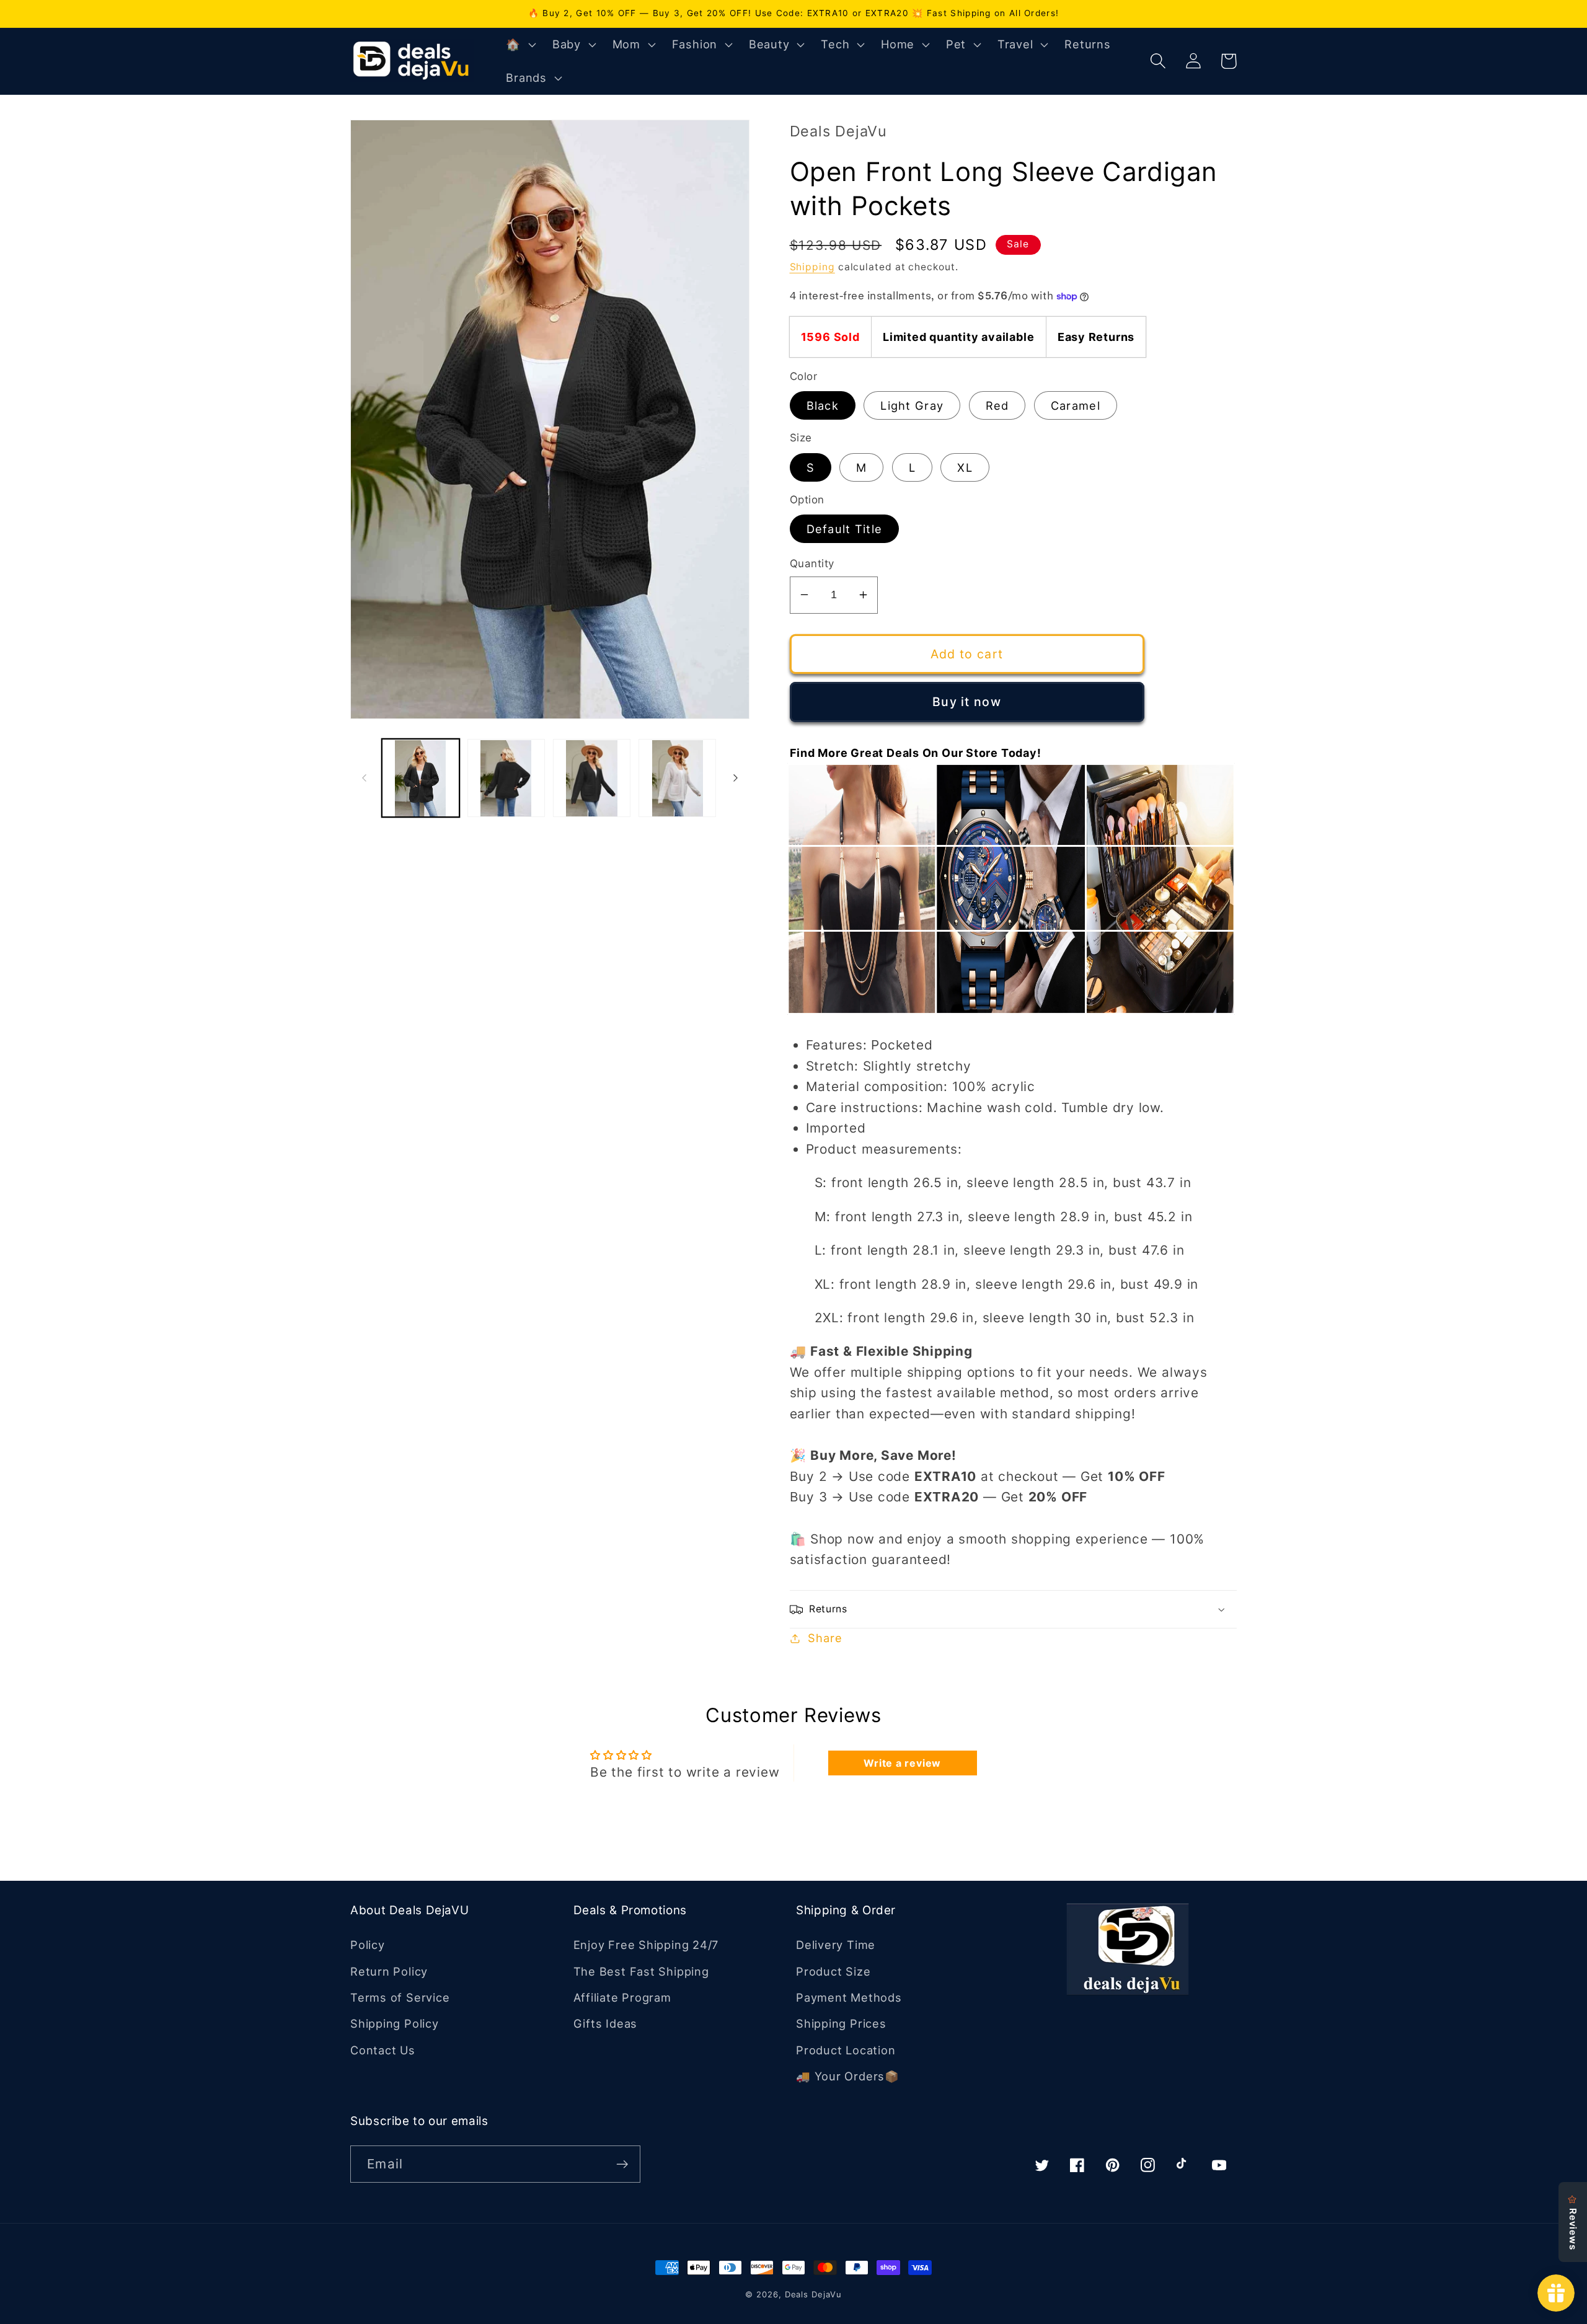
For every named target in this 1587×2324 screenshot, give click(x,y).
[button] (519, 45)
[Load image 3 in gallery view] (592, 778)
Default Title (845, 529)
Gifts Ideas (606, 2023)
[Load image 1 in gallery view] (421, 778)
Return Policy (389, 1971)
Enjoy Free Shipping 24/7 (646, 1945)
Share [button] (825, 1638)
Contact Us (383, 2050)
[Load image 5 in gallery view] (677, 778)
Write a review (902, 1763)
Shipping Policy (395, 2023)
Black (823, 405)
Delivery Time (836, 1945)
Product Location (846, 2050)
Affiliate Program (622, 1997)
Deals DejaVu (813, 2294)
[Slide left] (364, 778)
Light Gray (912, 405)
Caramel (1076, 405)
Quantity (812, 563)
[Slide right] (736, 778)
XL (965, 467)
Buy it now (967, 702)
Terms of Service (400, 1997)
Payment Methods (849, 1997)
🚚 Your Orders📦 (848, 2076)
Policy (368, 1945)
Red (997, 405)
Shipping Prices (841, 2023)
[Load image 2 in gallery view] (506, 778)
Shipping (812, 267)
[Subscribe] (622, 2164)
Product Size (833, 1971)
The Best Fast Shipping (641, 1971)
